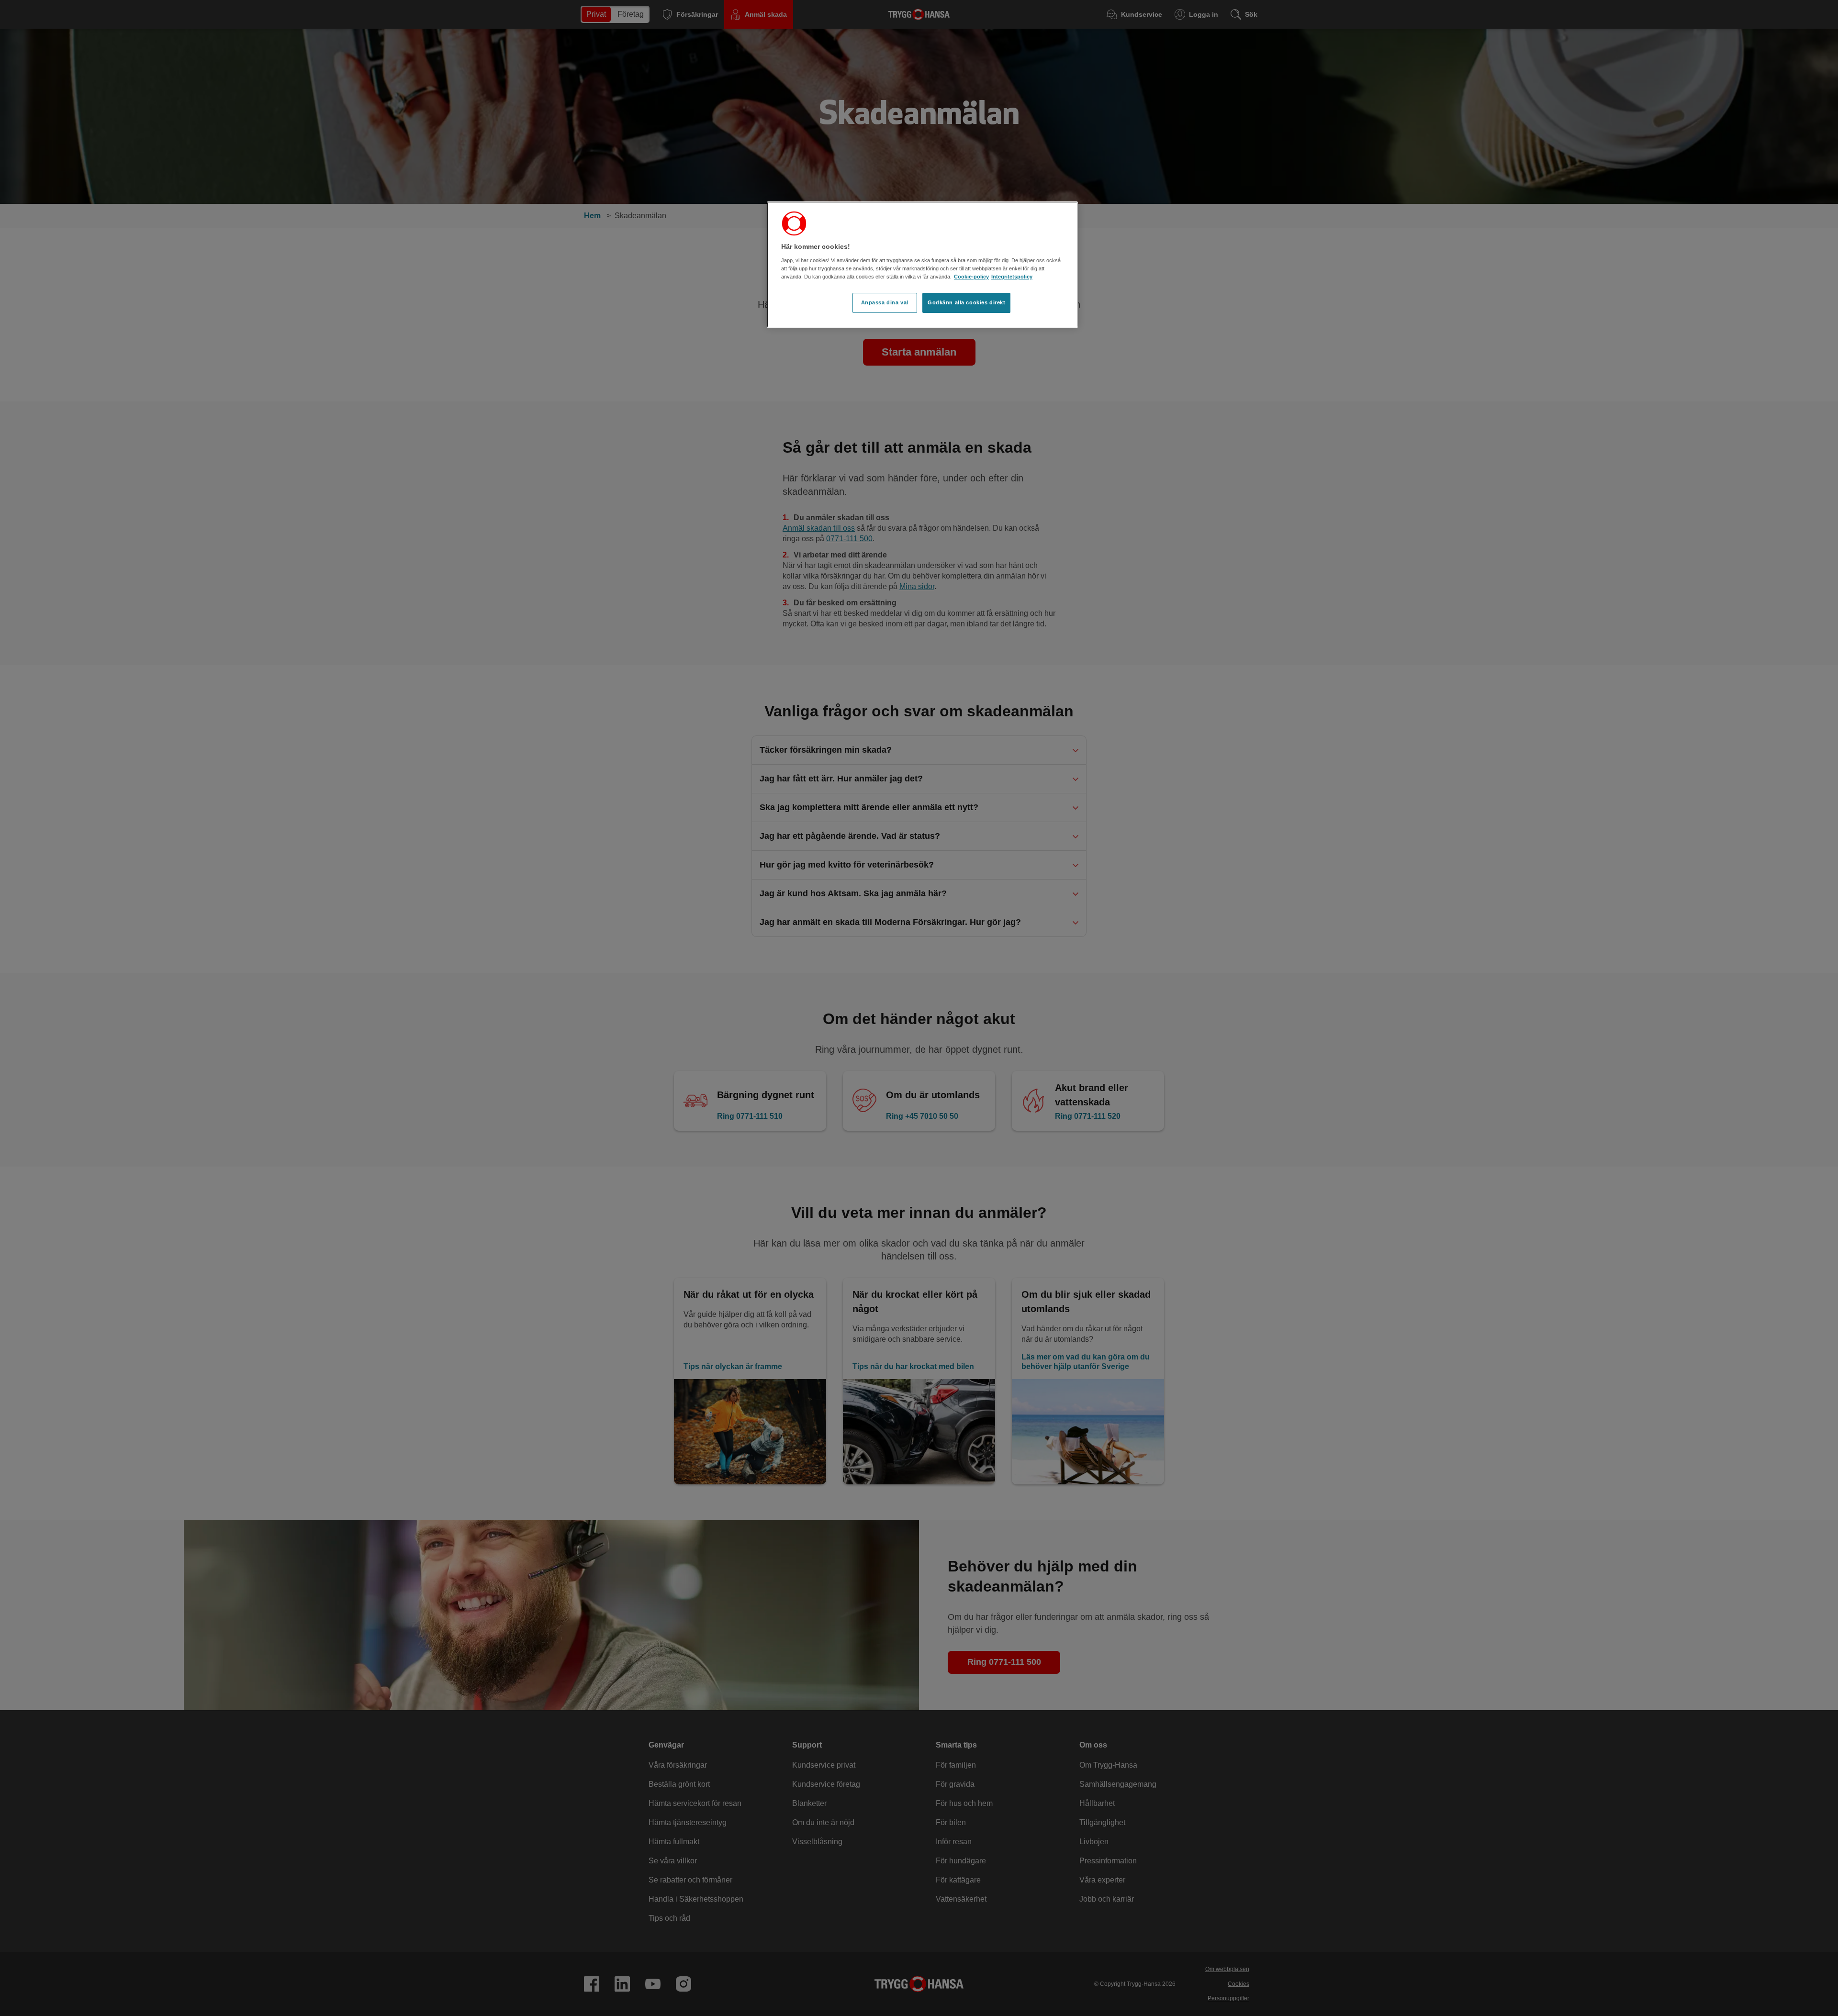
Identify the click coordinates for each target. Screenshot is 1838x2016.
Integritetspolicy (1012, 277)
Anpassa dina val (885, 302)
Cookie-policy (971, 277)
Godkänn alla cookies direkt (966, 302)
